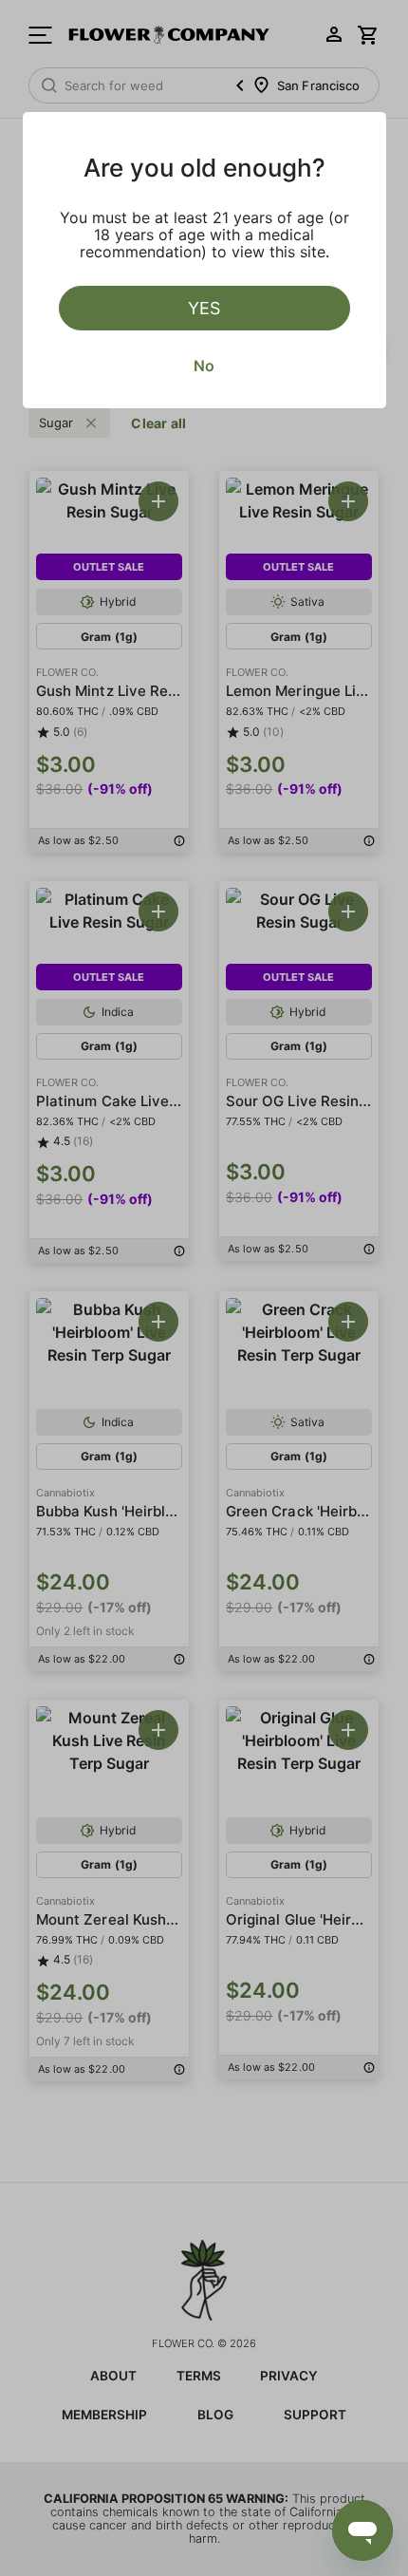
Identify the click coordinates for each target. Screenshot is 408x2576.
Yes (204, 308)
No (204, 366)
